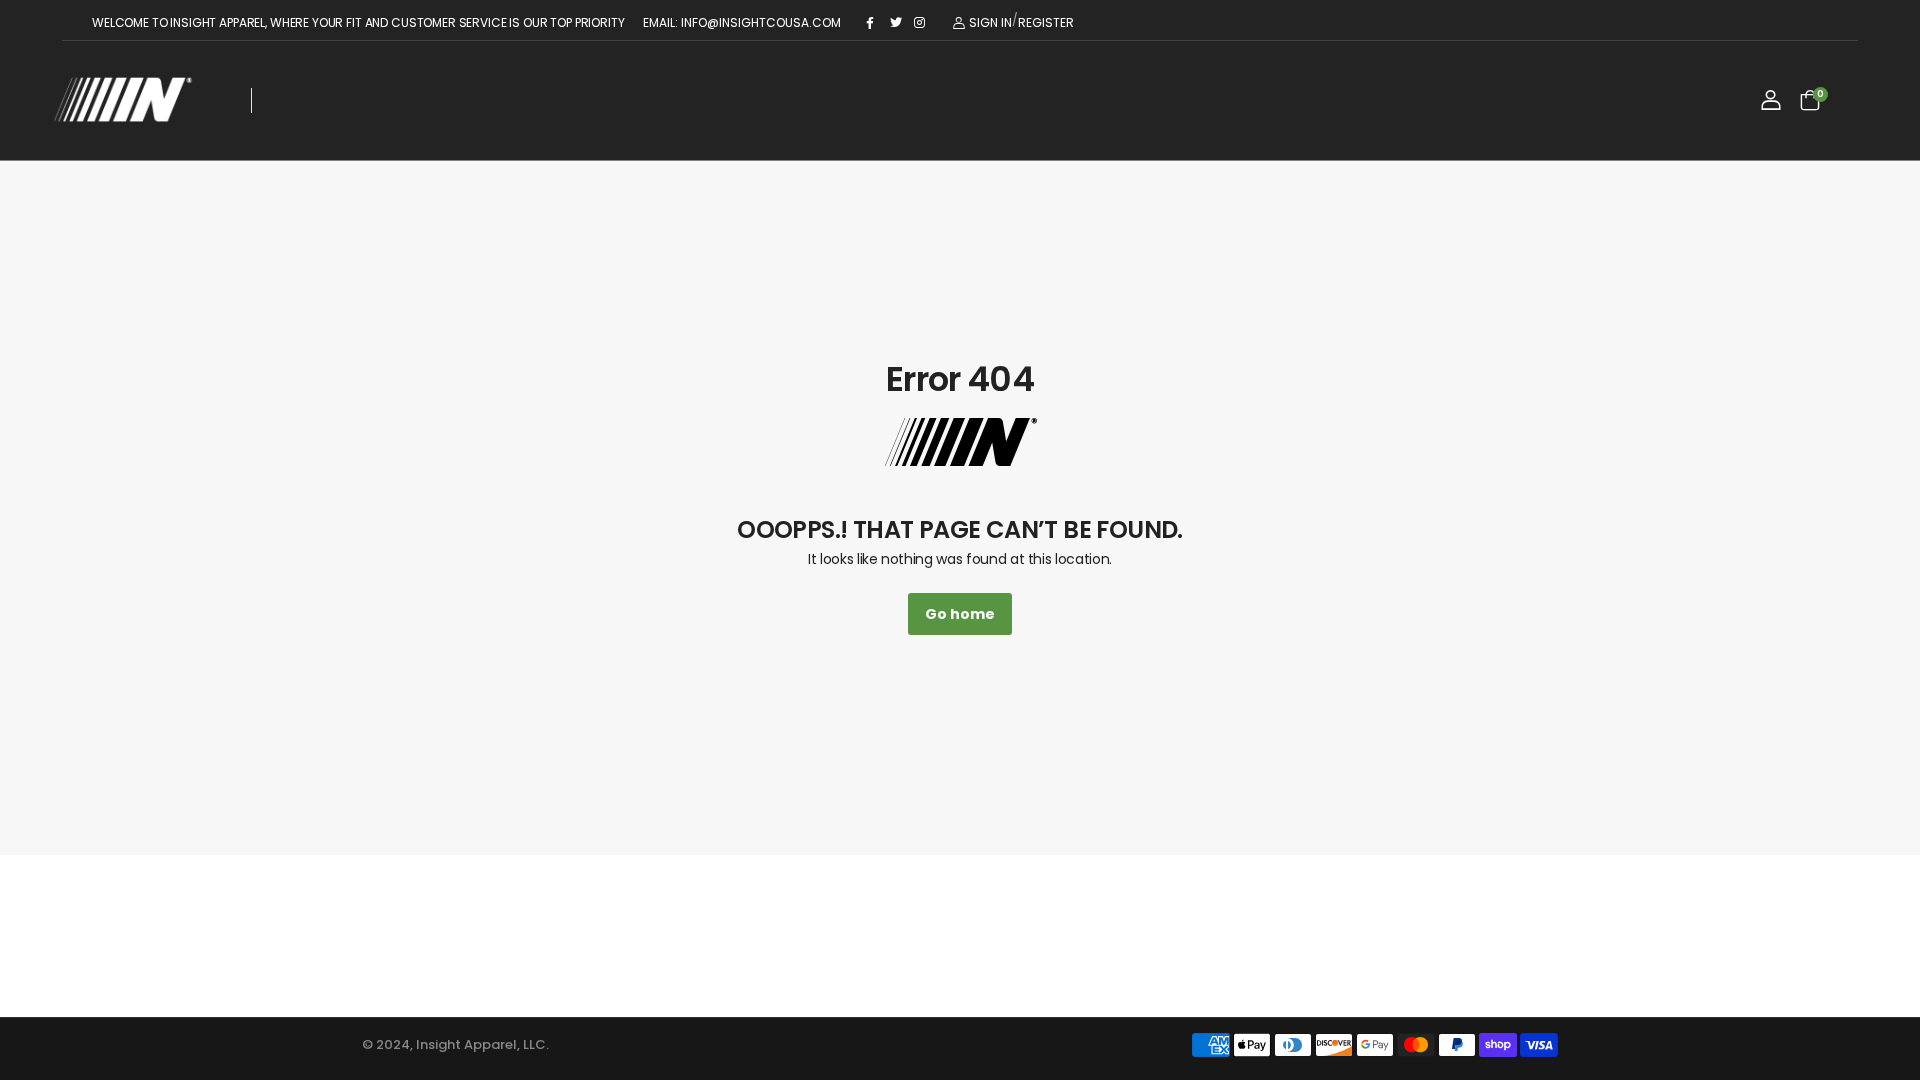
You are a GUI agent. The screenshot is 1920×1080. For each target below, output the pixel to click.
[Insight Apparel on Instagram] (921, 23)
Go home (960, 614)
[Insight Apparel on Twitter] (897, 23)
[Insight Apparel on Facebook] (873, 23)
